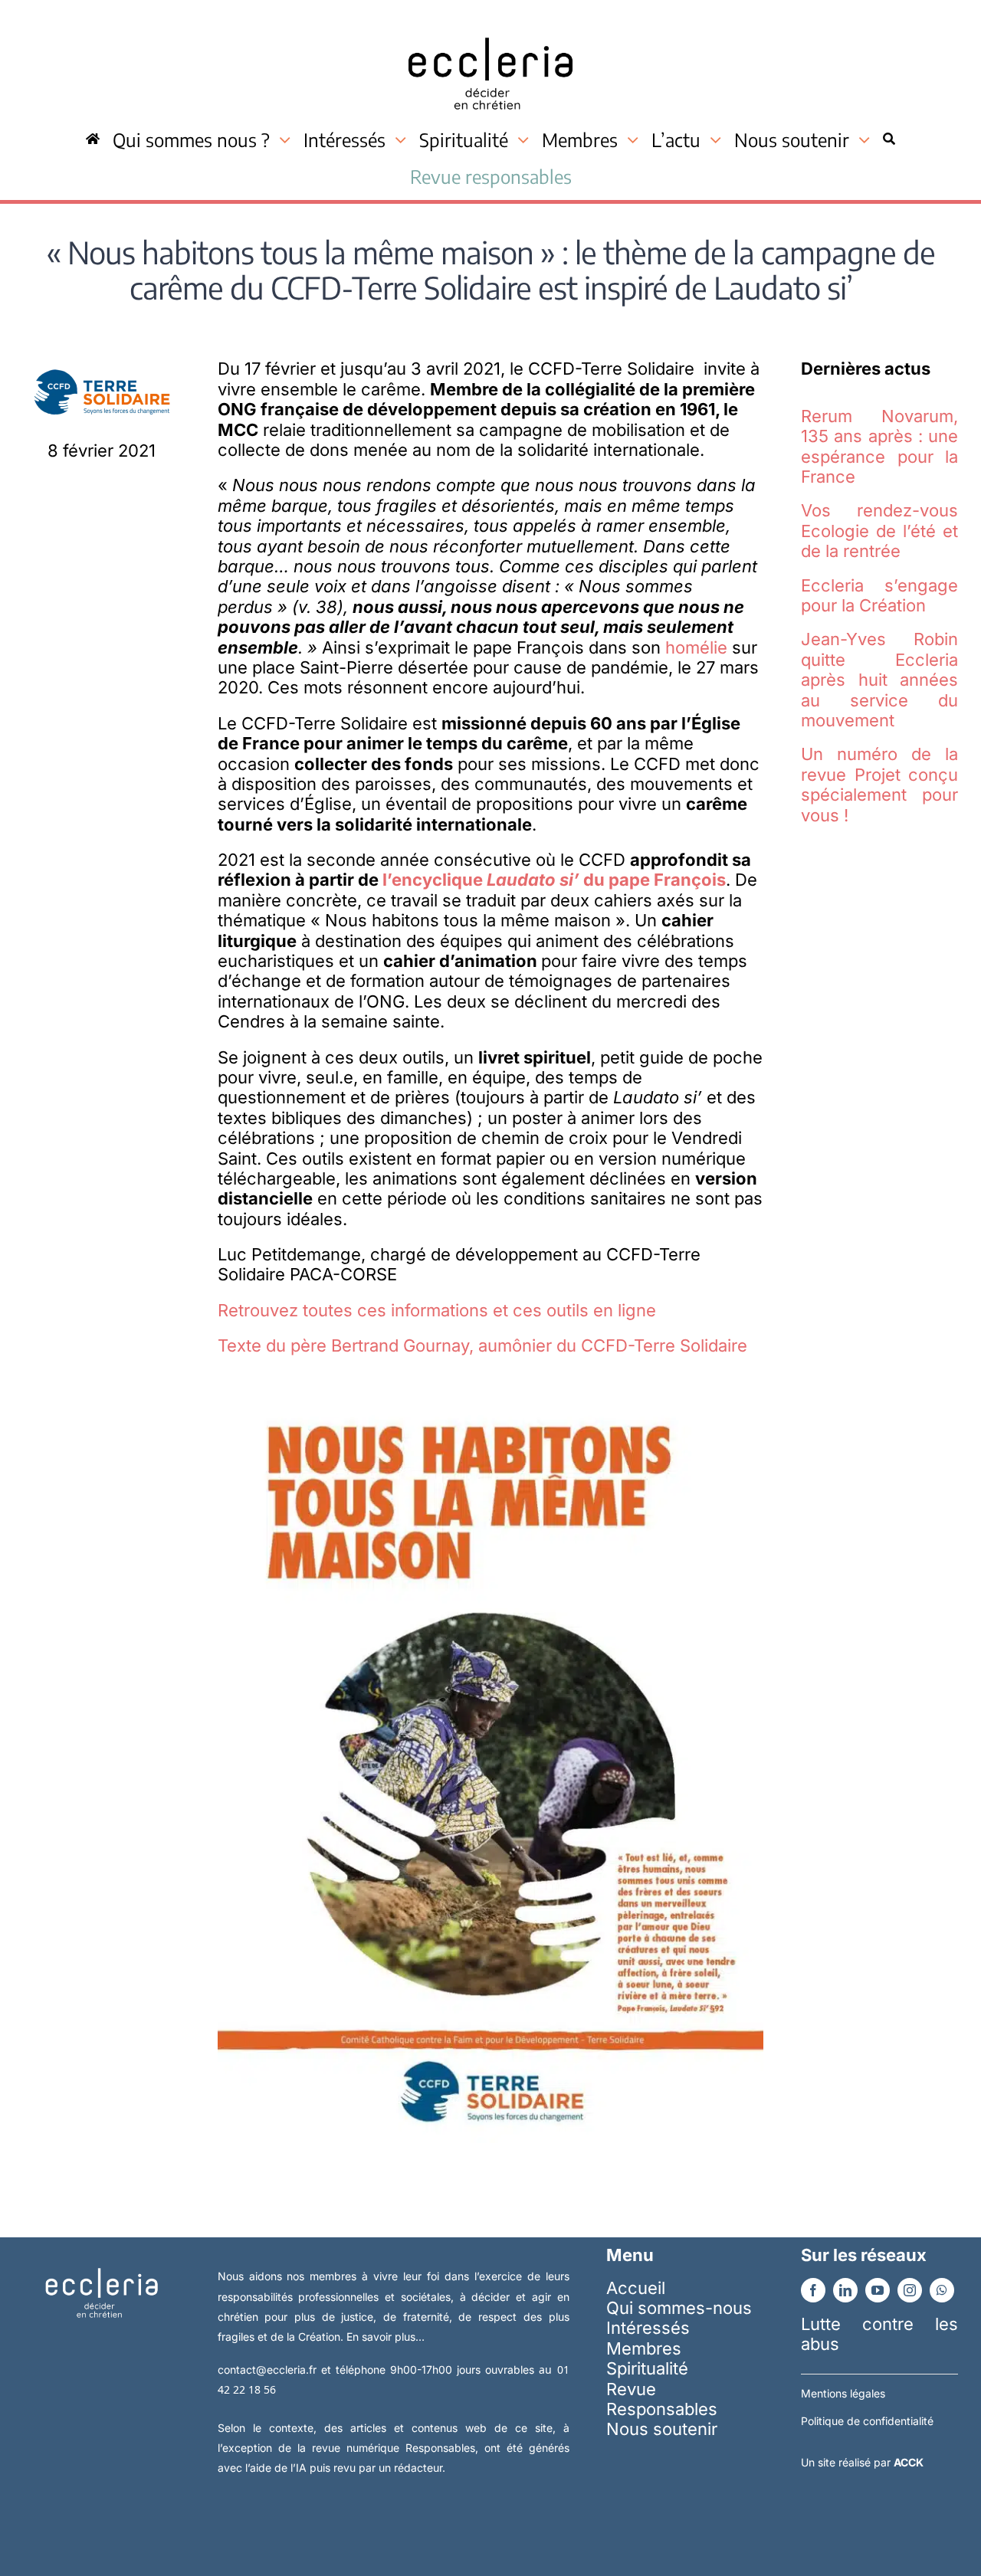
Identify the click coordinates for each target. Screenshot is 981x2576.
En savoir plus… (386, 2337)
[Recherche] (889, 139)
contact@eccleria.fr (269, 2370)
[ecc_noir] (490, 24)
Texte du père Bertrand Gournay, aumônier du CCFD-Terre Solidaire (482, 1345)
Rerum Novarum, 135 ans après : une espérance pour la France (879, 446)
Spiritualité (647, 2368)
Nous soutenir (662, 2429)
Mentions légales (843, 2393)
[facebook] (813, 2290)
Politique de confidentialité (867, 2421)
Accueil (636, 2288)
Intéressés (648, 2328)
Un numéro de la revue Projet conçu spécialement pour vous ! (879, 784)
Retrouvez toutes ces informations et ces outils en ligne (437, 1310)
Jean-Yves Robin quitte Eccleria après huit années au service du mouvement (879, 680)
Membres (644, 2348)
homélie (696, 647)
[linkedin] (845, 2290)
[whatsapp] (942, 2290)
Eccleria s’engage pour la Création (879, 595)
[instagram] (910, 2290)
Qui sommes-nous (679, 2308)
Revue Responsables (662, 2399)
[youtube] (878, 2290)
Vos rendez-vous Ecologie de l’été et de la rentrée (879, 531)
